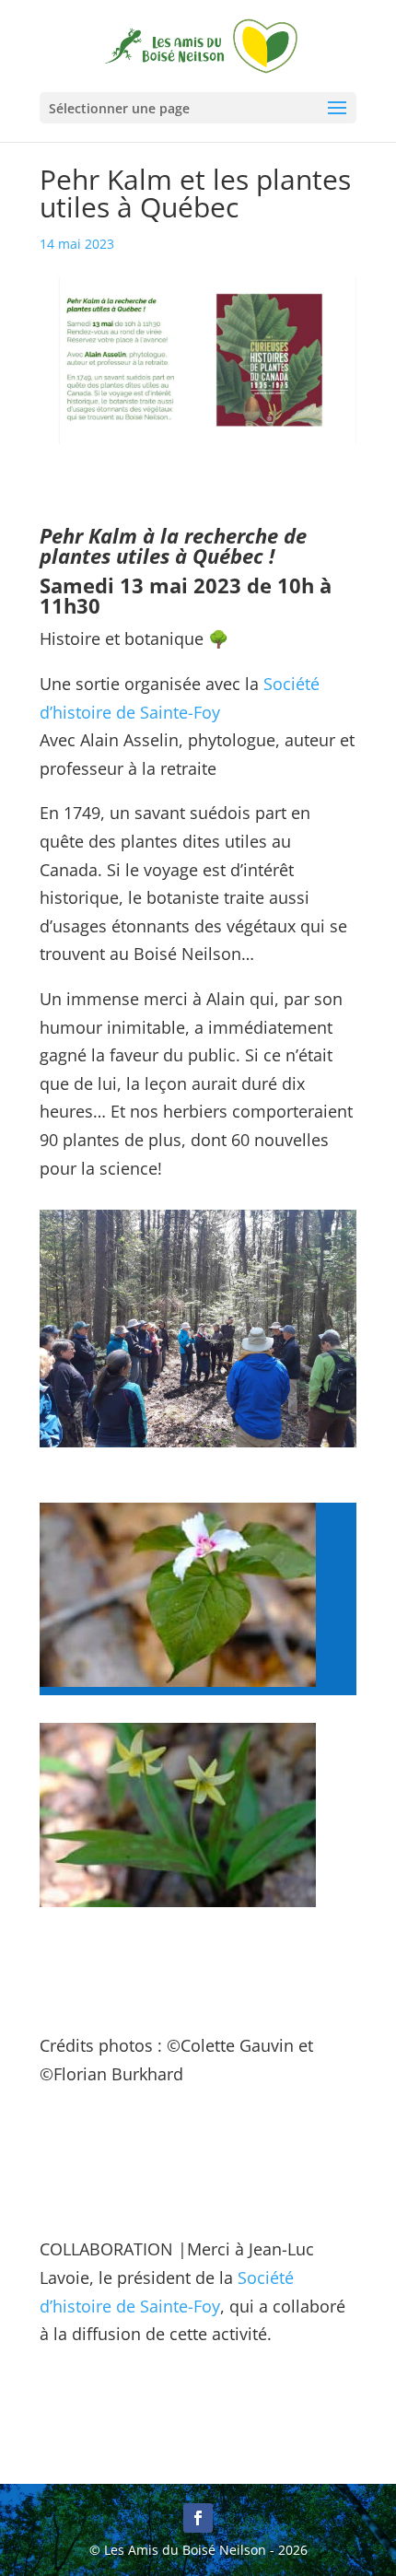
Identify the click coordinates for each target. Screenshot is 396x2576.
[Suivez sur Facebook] (198, 2518)
